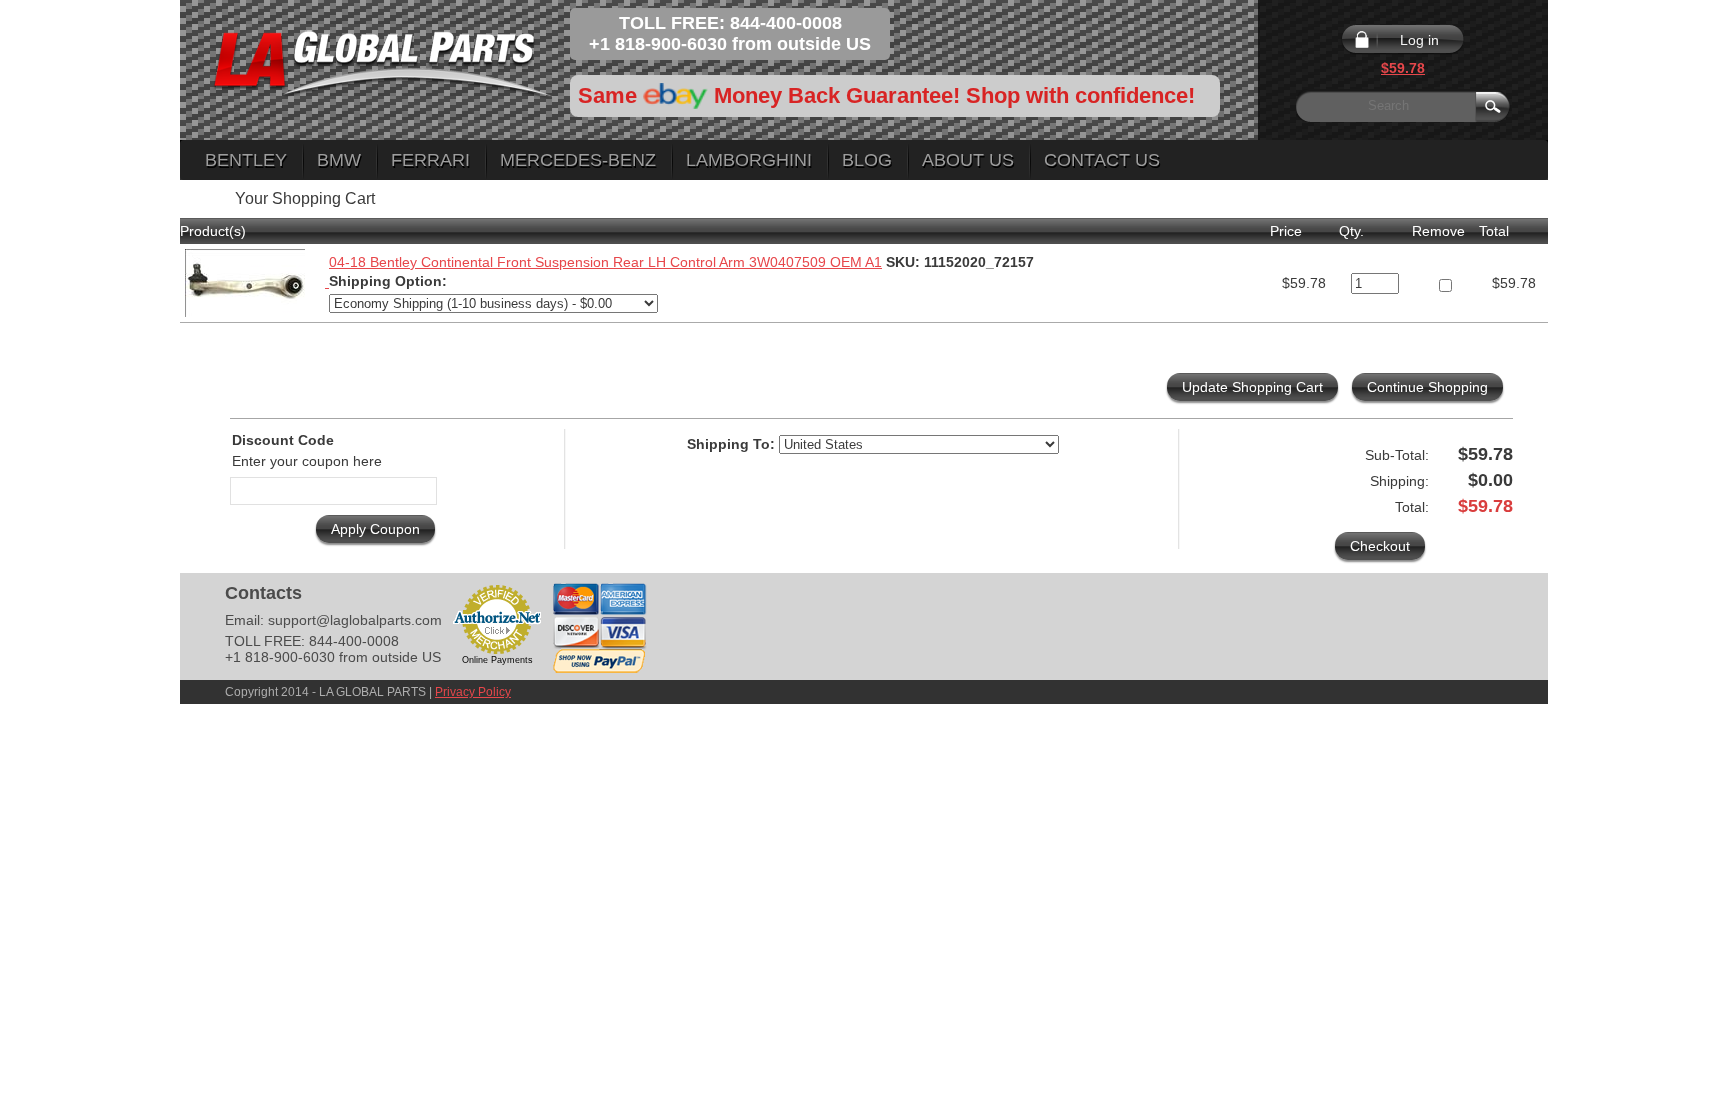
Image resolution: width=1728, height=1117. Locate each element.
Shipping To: (731, 444)
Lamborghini (749, 160)
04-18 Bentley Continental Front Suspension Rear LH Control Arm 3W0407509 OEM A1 (605, 262)
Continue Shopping (1427, 387)
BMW (339, 160)
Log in (1419, 40)
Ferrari (430, 160)
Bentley (246, 160)
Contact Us (1102, 160)
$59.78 (1403, 68)
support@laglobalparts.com (355, 620)
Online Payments (497, 660)
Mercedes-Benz (578, 160)
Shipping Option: (388, 281)
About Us (968, 160)
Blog (867, 160)
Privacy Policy (473, 692)
